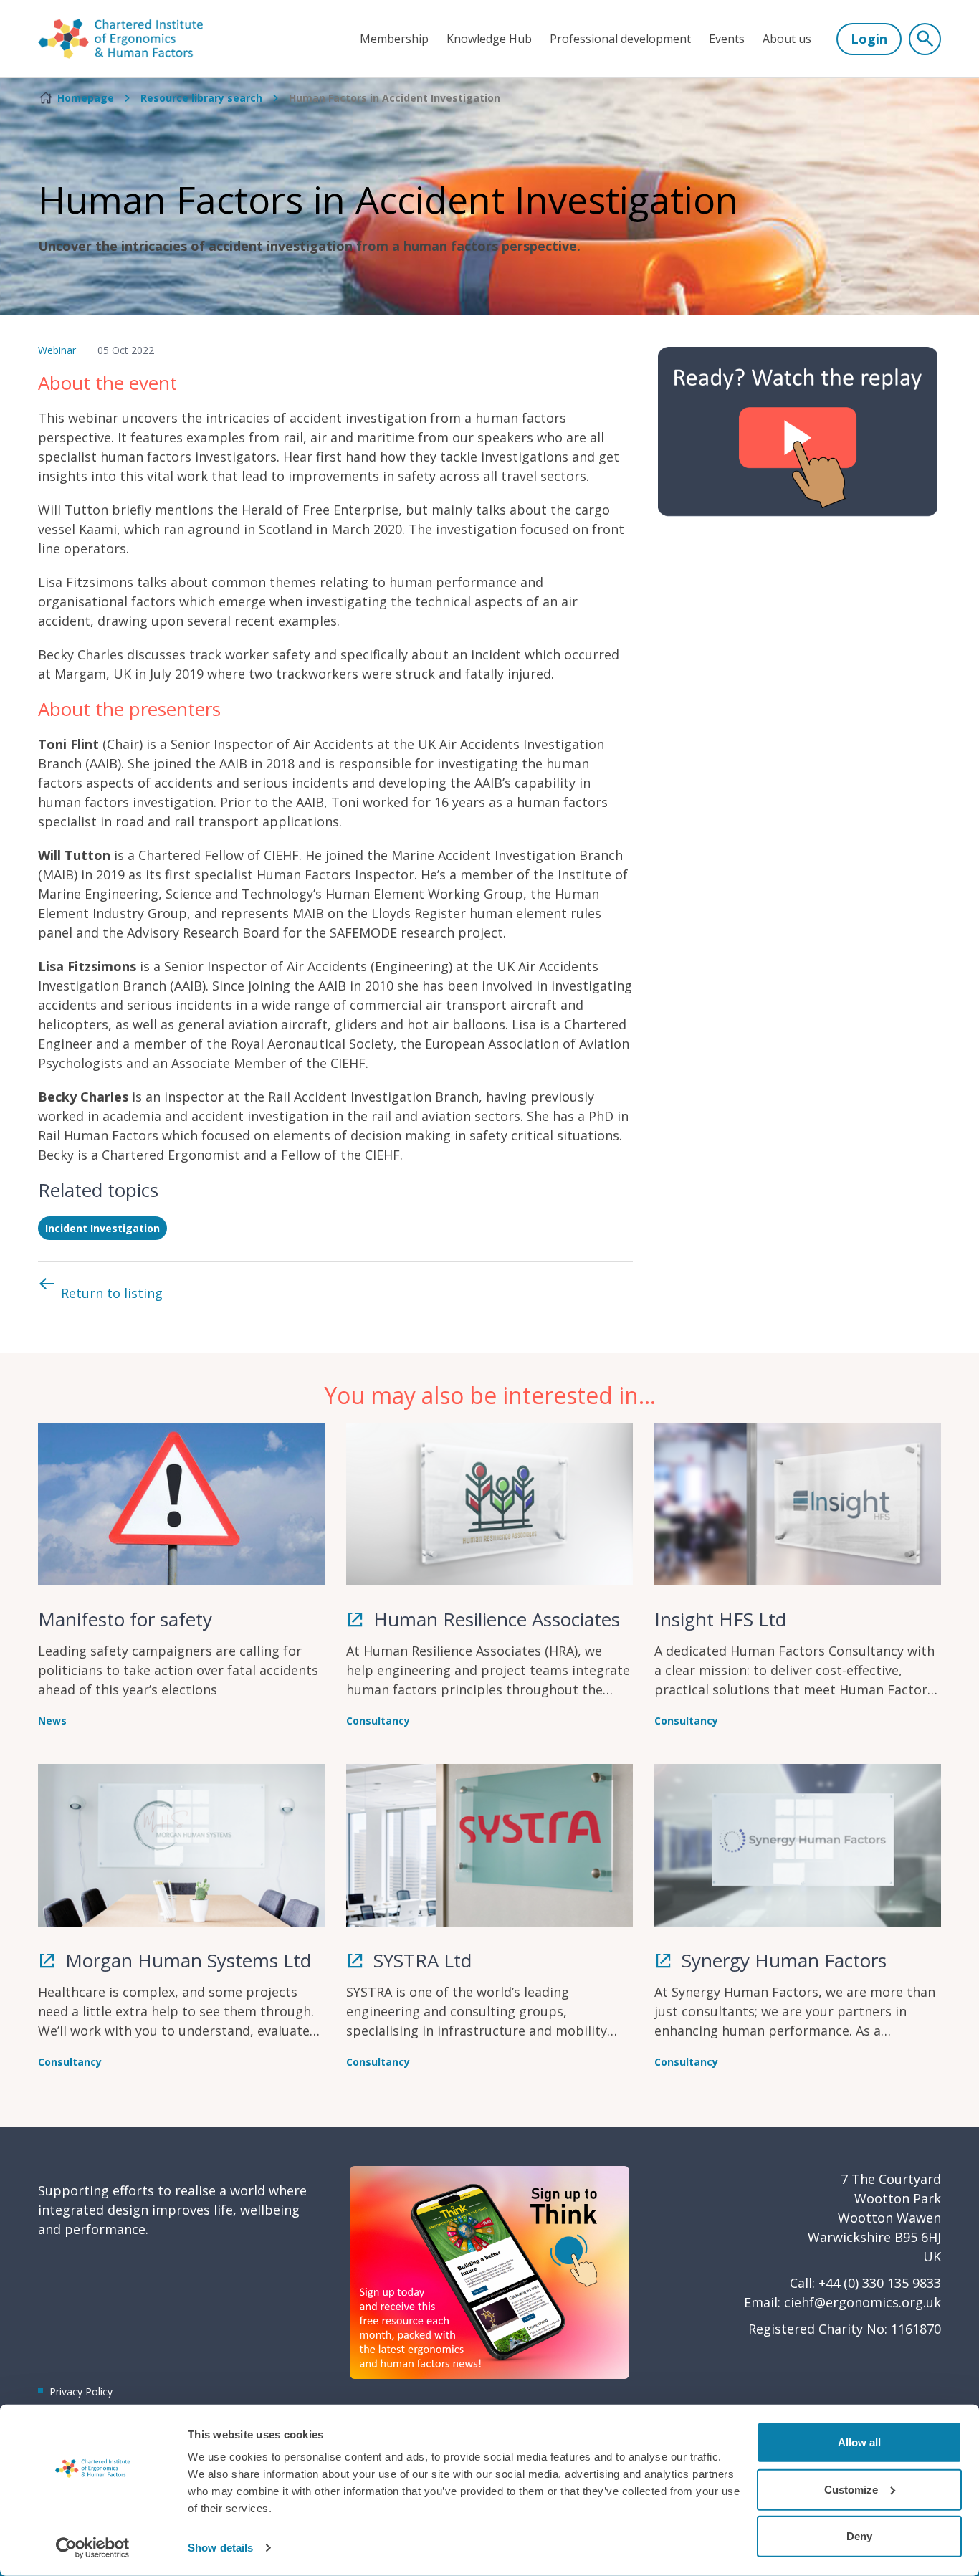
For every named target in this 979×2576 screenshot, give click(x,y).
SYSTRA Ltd (420, 1960)
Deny (859, 2536)
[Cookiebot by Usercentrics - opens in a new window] (93, 2548)
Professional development (620, 39)
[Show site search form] (925, 39)
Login (869, 39)
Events (727, 39)
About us (787, 39)
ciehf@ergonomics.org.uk (863, 2302)
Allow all (859, 2442)
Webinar (57, 350)
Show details (220, 2548)
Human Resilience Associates (494, 1619)
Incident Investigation (102, 1228)
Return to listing (112, 1293)
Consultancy (378, 1721)
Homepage (86, 98)
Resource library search (201, 98)
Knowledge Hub (489, 39)
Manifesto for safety (125, 1619)
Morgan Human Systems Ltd (186, 1960)
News (52, 1721)
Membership (394, 39)
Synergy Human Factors (782, 1960)
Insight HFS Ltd (720, 1619)
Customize (851, 2489)
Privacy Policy (81, 2391)
